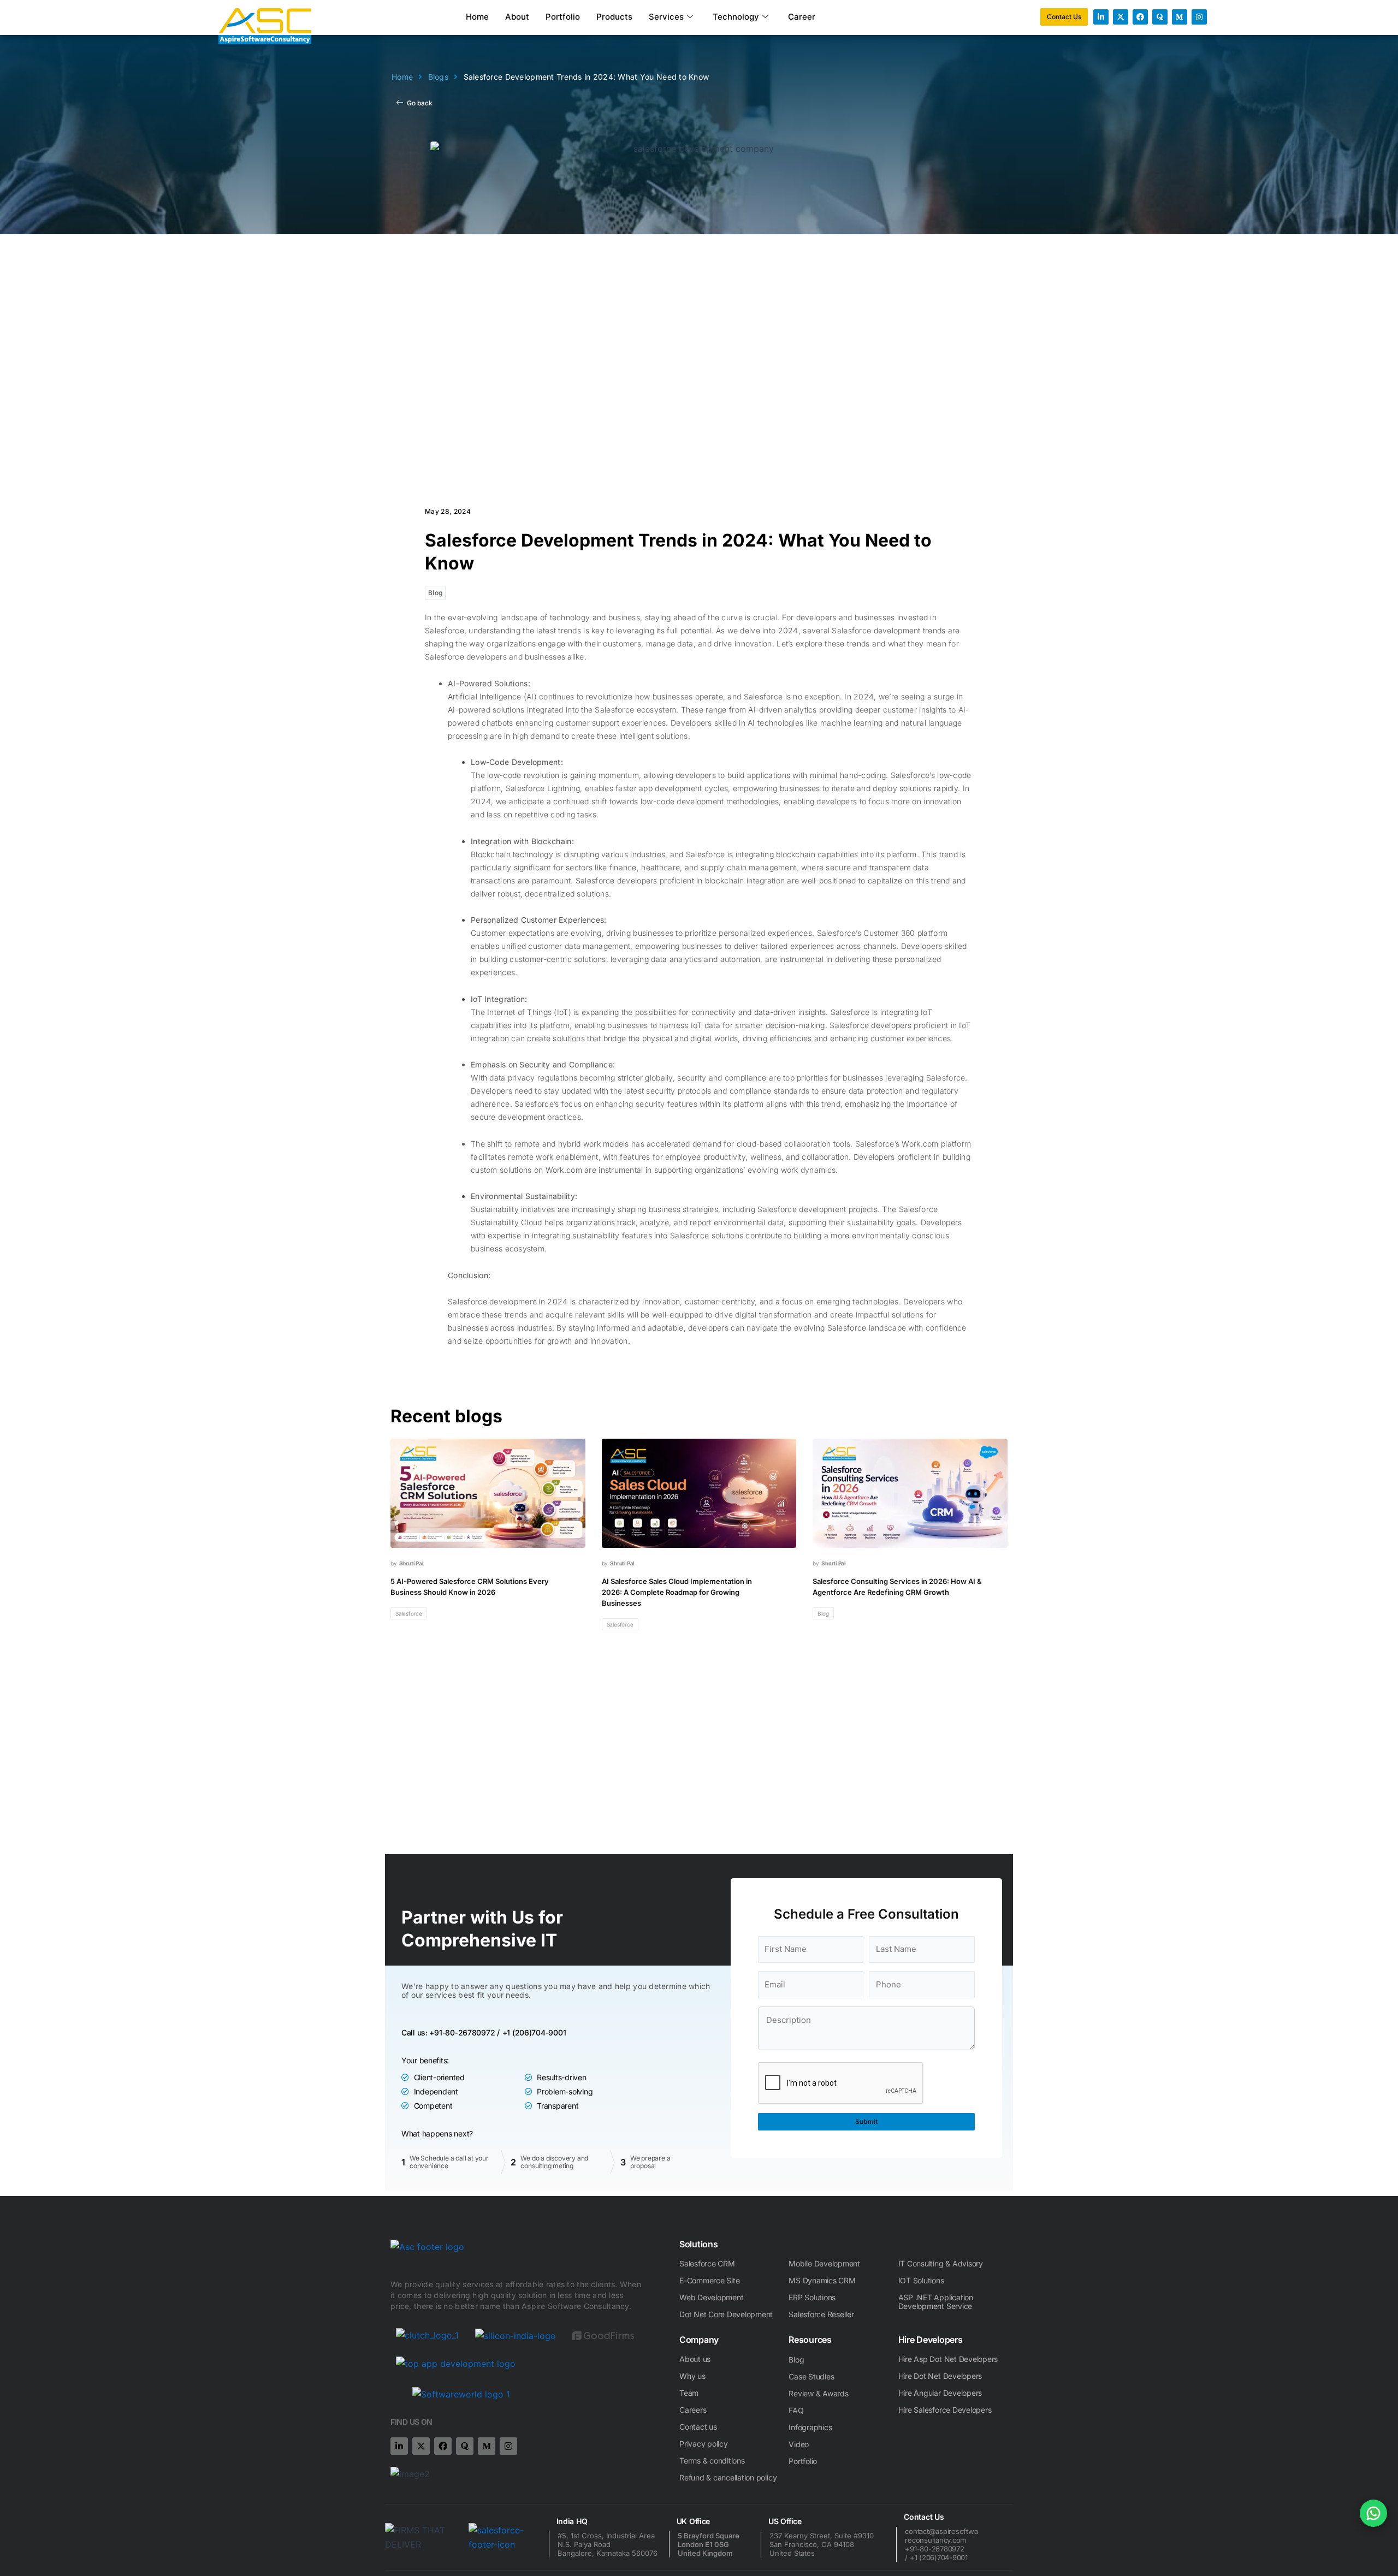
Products (614, 17)
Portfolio (563, 17)
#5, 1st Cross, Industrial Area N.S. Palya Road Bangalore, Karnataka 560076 (608, 2544)
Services (666, 17)
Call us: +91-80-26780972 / (451, 2032)
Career (802, 17)
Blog (435, 593)
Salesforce (409, 1613)
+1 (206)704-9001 (534, 2032)
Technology (736, 17)
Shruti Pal (411, 1563)
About (517, 17)
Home (477, 17)
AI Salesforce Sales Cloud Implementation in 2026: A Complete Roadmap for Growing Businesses (677, 1592)
